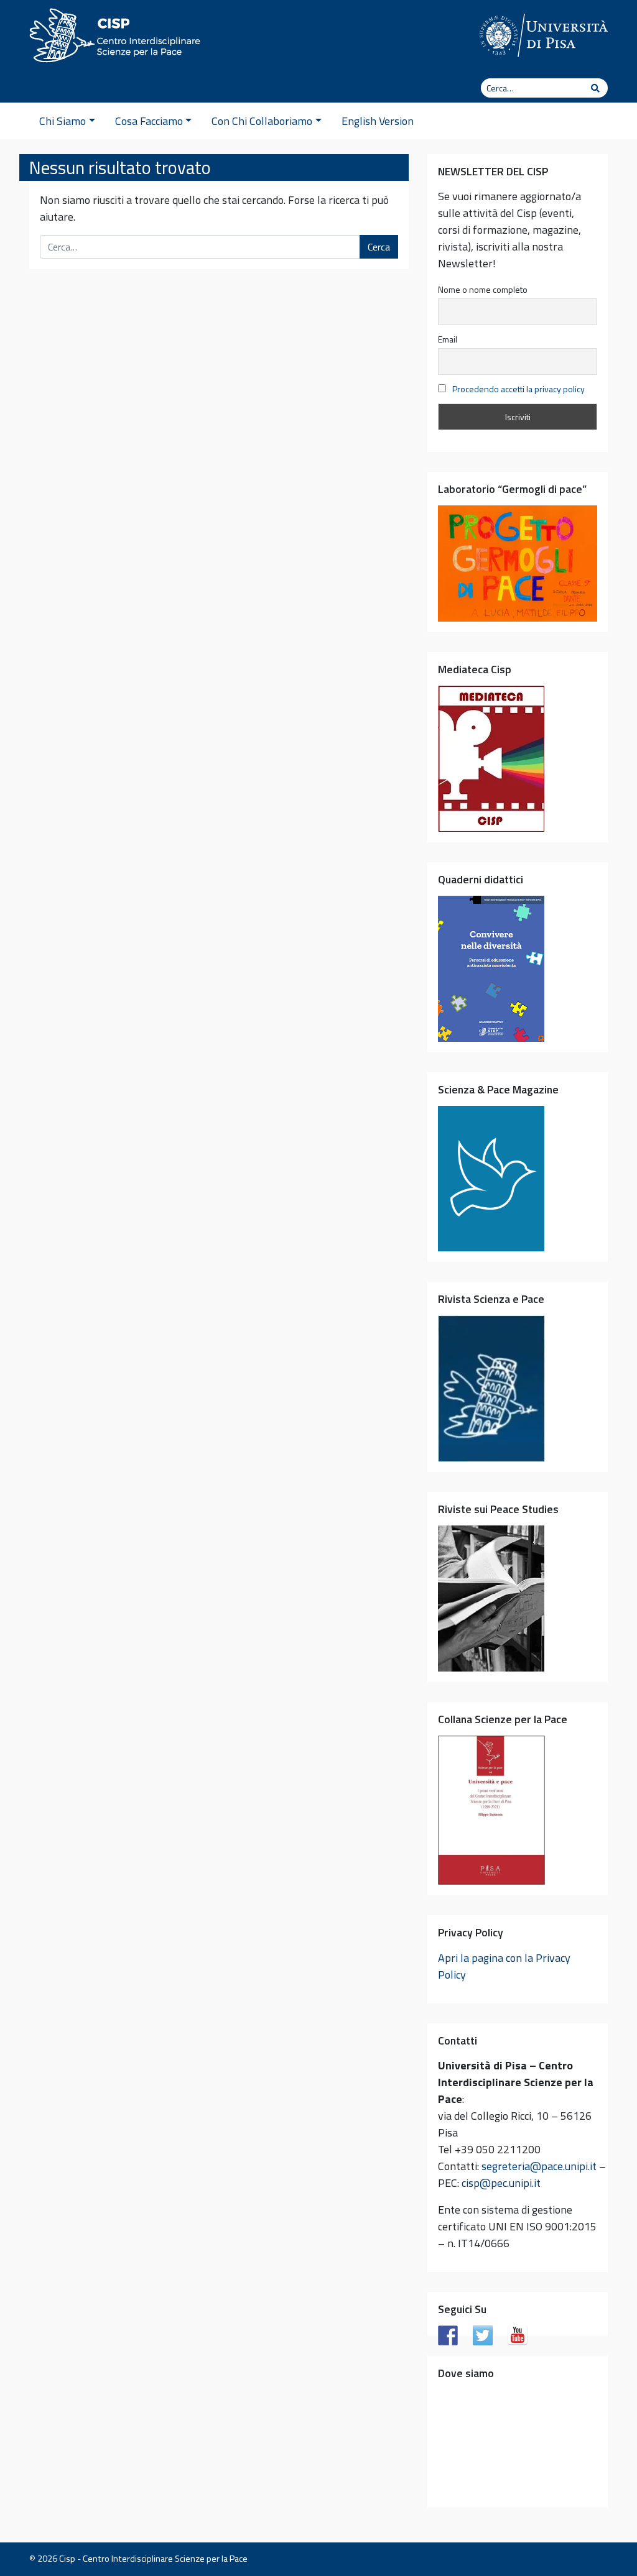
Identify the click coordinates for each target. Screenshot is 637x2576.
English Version (378, 121)
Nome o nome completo (483, 289)
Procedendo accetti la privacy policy (518, 389)
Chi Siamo (63, 121)
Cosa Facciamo (149, 121)
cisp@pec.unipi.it (501, 2183)
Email (448, 339)
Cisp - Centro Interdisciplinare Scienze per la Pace (153, 2559)
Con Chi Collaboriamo (262, 121)
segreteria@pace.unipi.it (539, 2166)
